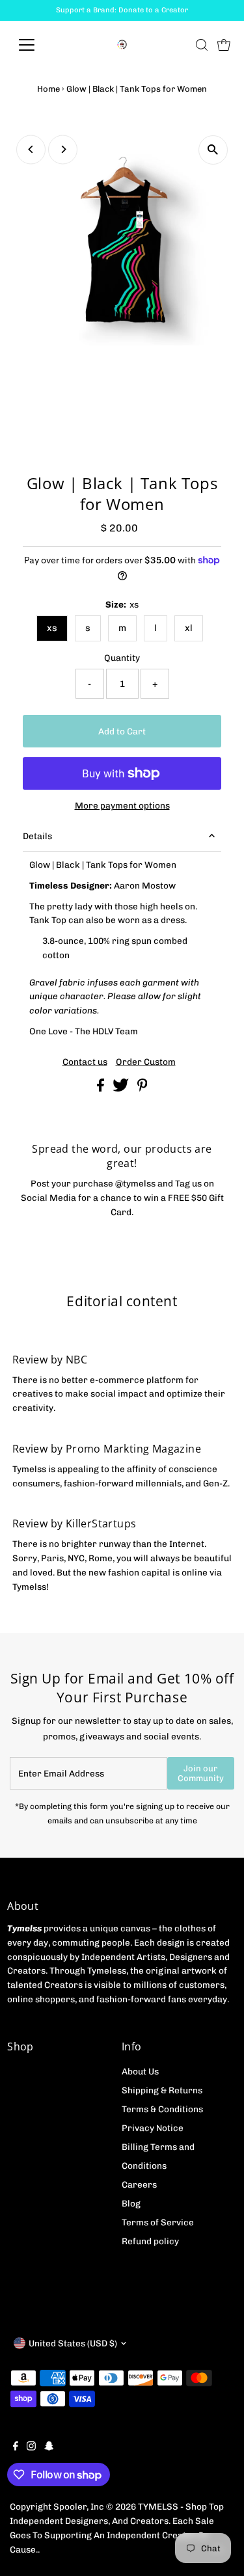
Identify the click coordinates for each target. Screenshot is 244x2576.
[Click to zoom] (213, 150)
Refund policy (150, 2241)
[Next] (63, 149)
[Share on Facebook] (102, 1088)
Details (37, 836)
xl (189, 628)
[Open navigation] (37, 45)
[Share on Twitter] (122, 1088)
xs (52, 628)
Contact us (85, 1062)
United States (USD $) (73, 2343)
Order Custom (146, 1062)
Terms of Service (158, 2222)
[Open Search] (202, 45)
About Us (140, 2071)
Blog (131, 2203)
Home (48, 89)
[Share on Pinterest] (142, 1088)
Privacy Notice (153, 2128)
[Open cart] (224, 45)
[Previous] (31, 149)
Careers (139, 2184)
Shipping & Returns (162, 2090)
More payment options (122, 805)
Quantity (122, 658)
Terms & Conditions (162, 2109)
